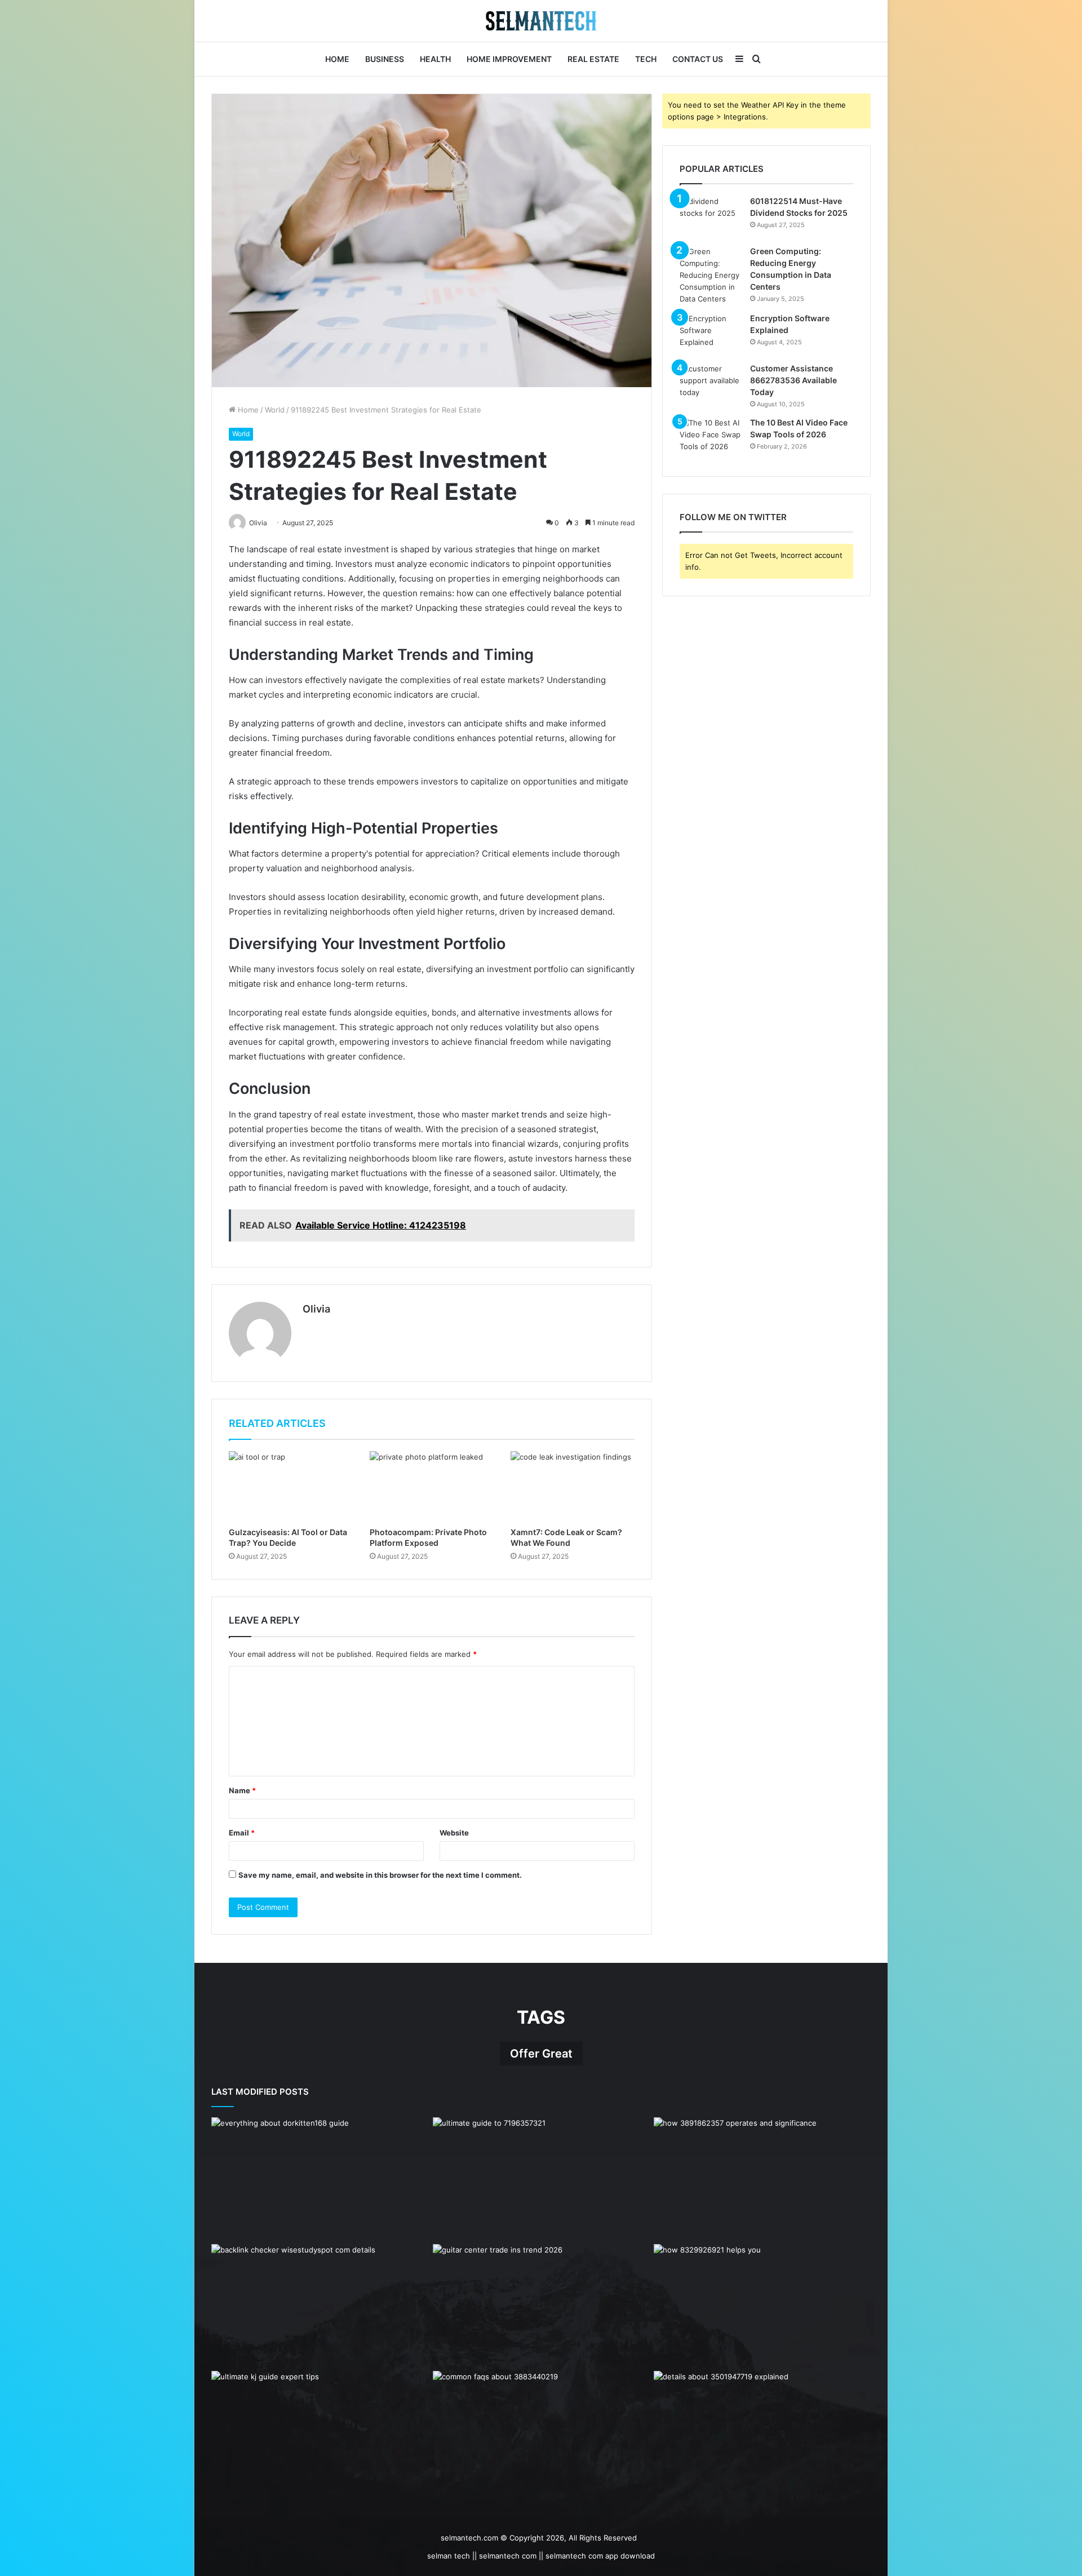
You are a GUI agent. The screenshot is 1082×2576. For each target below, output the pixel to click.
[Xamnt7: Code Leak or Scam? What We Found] (573, 1486)
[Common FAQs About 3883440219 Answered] (541, 2432)
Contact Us (698, 59)
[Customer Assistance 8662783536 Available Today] (711, 384)
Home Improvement (509, 59)
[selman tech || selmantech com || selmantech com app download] (541, 21)
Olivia (316, 1309)
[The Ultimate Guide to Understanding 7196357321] (541, 2178)
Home (337, 59)
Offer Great (541, 2054)
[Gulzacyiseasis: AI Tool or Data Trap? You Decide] (291, 1486)
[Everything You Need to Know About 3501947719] (762, 2432)
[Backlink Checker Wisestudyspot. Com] (320, 2305)
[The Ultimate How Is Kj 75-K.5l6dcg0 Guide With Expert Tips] (320, 2432)
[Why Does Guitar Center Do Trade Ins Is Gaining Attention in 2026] (541, 2305)
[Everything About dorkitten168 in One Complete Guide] (320, 2178)
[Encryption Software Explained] (711, 334)
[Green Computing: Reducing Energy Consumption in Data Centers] (711, 275)
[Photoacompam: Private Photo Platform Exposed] (432, 1486)
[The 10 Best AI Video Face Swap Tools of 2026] (711, 438)
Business (385, 59)
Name (242, 1790)
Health (435, 59)
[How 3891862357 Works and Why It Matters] (762, 2178)
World (275, 410)
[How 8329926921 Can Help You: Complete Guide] (762, 2305)
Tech (646, 59)
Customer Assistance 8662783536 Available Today (793, 380)
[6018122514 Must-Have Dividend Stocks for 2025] (711, 217)
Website (454, 1833)
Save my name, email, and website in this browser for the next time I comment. (380, 1875)
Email (242, 1833)
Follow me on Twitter (733, 517)
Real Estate (593, 59)
